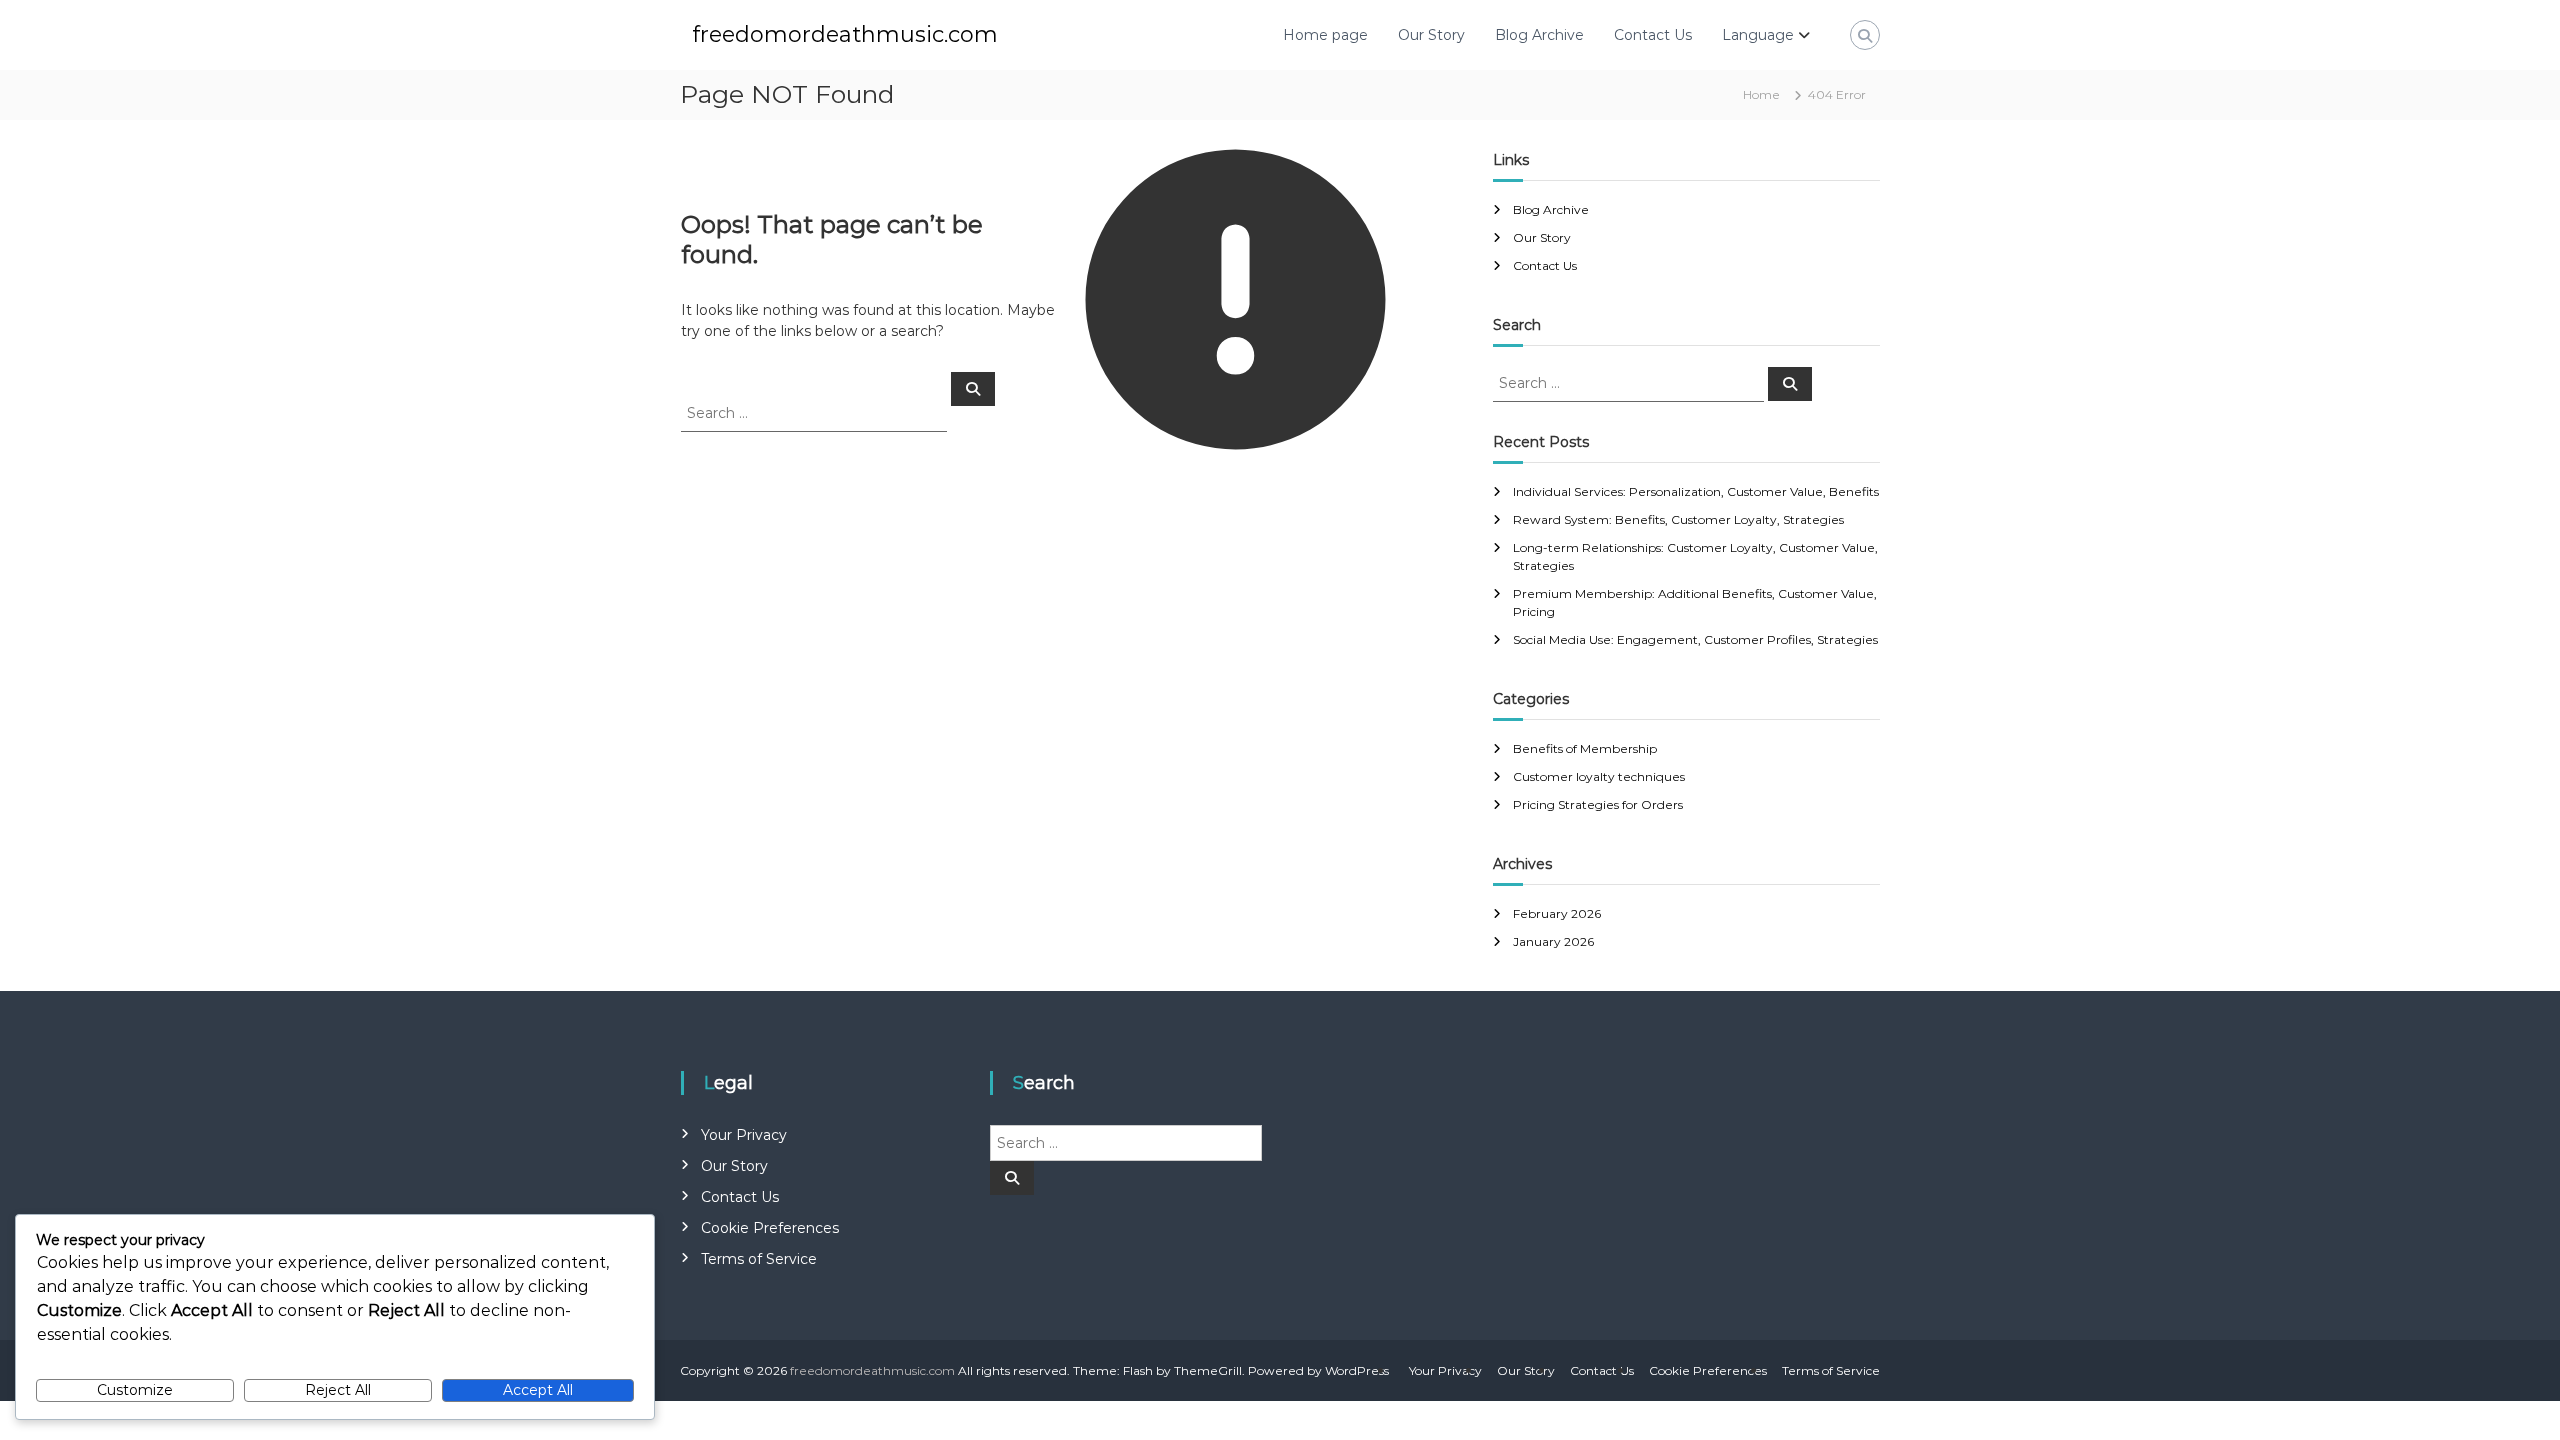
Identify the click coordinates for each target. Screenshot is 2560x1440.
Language (1758, 35)
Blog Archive (1539, 35)
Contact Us (1653, 35)
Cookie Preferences (770, 1228)
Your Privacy (744, 1135)
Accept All (538, 1390)
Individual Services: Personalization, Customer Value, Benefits (1696, 491)
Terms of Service (759, 1259)
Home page (1325, 35)
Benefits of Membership (1585, 748)
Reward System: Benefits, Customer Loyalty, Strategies (1678, 519)
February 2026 (1557, 913)
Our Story (1431, 35)
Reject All (338, 1390)
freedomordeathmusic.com (845, 34)
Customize (135, 1390)
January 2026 (1553, 941)
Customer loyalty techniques (1599, 776)
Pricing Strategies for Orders (1598, 804)
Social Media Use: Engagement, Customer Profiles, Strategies (1695, 639)
